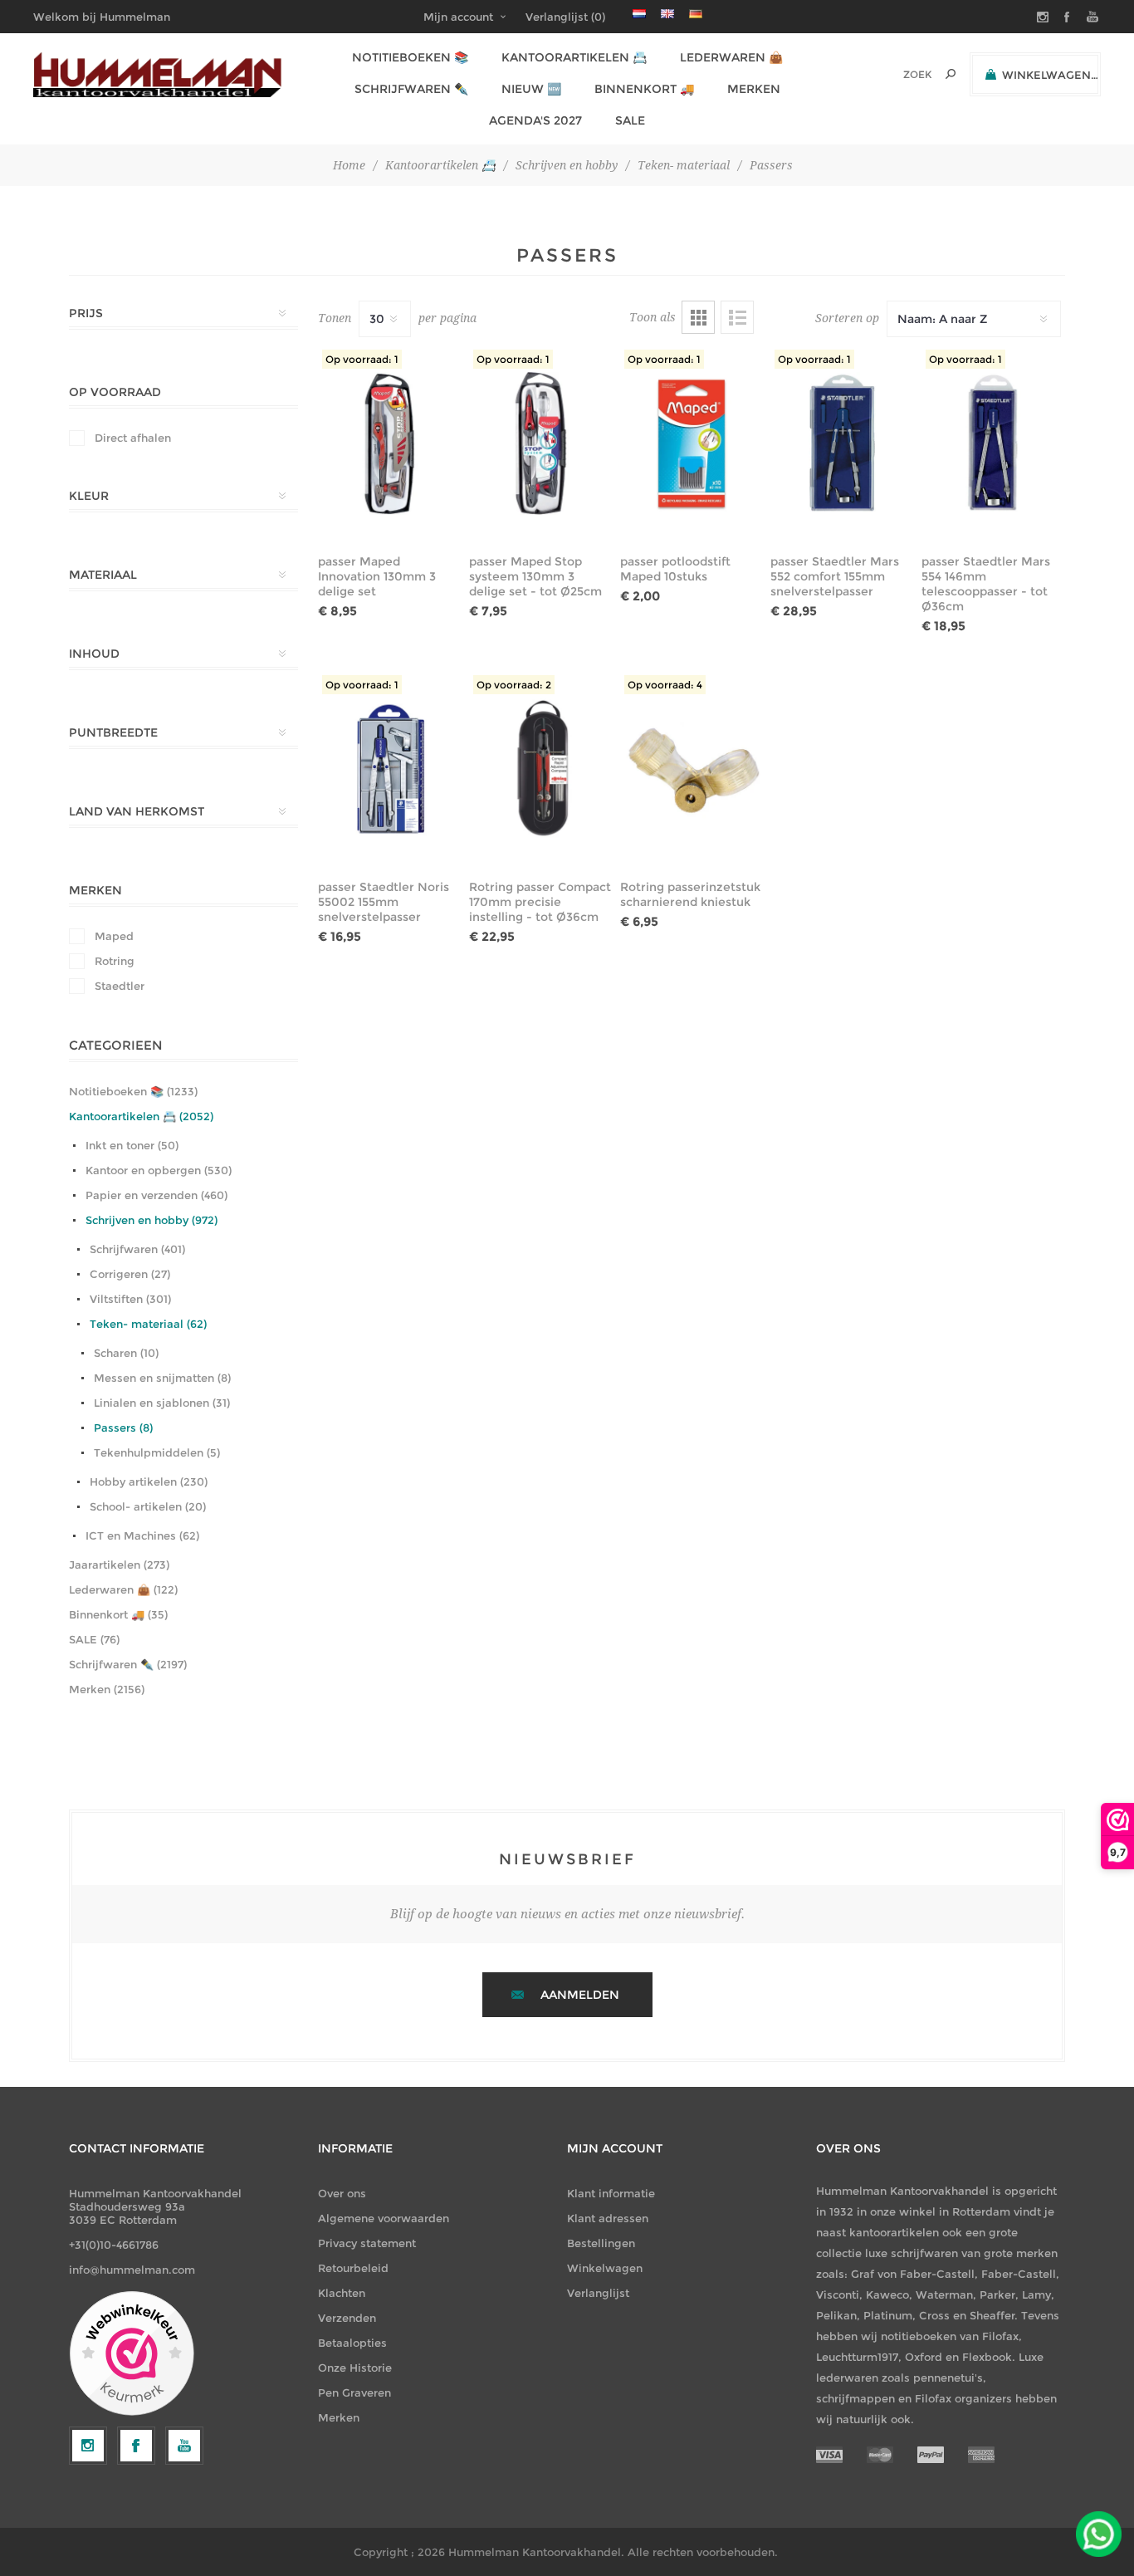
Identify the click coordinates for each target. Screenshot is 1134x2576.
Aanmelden (580, 1995)
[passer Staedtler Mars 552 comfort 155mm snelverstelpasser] (842, 443)
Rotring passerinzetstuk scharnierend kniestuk (690, 894)
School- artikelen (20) (148, 1506)
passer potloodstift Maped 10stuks (675, 569)
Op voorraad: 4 (665, 685)
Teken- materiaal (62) (148, 1324)
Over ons (342, 2193)
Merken (339, 2417)
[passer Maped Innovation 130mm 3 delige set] (390, 443)
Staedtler (120, 986)
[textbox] (894, 74)
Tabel (698, 317)
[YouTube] (184, 2446)
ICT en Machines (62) (142, 1535)
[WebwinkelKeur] (132, 2354)
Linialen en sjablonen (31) (162, 1403)
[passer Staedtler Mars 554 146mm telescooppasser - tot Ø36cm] (993, 443)
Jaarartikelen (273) (119, 1565)
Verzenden (347, 2318)
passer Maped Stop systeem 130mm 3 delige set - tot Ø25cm (535, 576)
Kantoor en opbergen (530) (159, 1170)
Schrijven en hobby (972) (152, 1220)
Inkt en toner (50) (132, 1145)
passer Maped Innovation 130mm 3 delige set (377, 576)
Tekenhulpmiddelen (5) (157, 1452)
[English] (667, 13)
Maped (114, 936)
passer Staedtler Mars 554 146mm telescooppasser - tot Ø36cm (986, 584)
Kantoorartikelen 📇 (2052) (141, 1116)
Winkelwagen (605, 2268)
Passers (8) (123, 1428)
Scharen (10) (126, 1353)
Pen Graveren (354, 2392)
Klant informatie (611, 2193)
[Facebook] (136, 2446)
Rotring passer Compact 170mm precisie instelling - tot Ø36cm (540, 902)
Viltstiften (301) (130, 1299)
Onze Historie (355, 2368)
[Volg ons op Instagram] (88, 2446)
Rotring (115, 961)
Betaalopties (352, 2343)
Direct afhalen (133, 438)
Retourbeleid (353, 2268)
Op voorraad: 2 (514, 685)
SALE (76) (94, 1639)
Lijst (737, 317)
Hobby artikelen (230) (149, 1481)
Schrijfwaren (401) (137, 1249)
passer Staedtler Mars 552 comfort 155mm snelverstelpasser (835, 576)
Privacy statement (367, 2243)
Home (349, 165)
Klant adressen (608, 2218)
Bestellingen (601, 2243)
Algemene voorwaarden (384, 2218)
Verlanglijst (598, 2293)
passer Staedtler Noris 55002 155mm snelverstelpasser (384, 902)
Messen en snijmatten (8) (162, 1378)
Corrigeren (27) (130, 1274)
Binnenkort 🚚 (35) (118, 1614)
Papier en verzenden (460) (156, 1195)
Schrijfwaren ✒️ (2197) (128, 1664)
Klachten (342, 2293)
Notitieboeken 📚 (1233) (133, 1091)
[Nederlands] (639, 13)
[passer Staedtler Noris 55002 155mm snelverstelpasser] (390, 769)
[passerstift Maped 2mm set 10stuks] (692, 443)
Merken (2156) (107, 1689)
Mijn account (458, 17)
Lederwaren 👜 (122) (123, 1589)
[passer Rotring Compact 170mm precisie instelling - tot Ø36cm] (541, 769)
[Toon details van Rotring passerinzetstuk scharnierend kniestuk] (692, 769)
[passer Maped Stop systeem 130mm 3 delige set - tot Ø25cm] (541, 443)
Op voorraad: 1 (362, 359)
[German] (696, 13)
